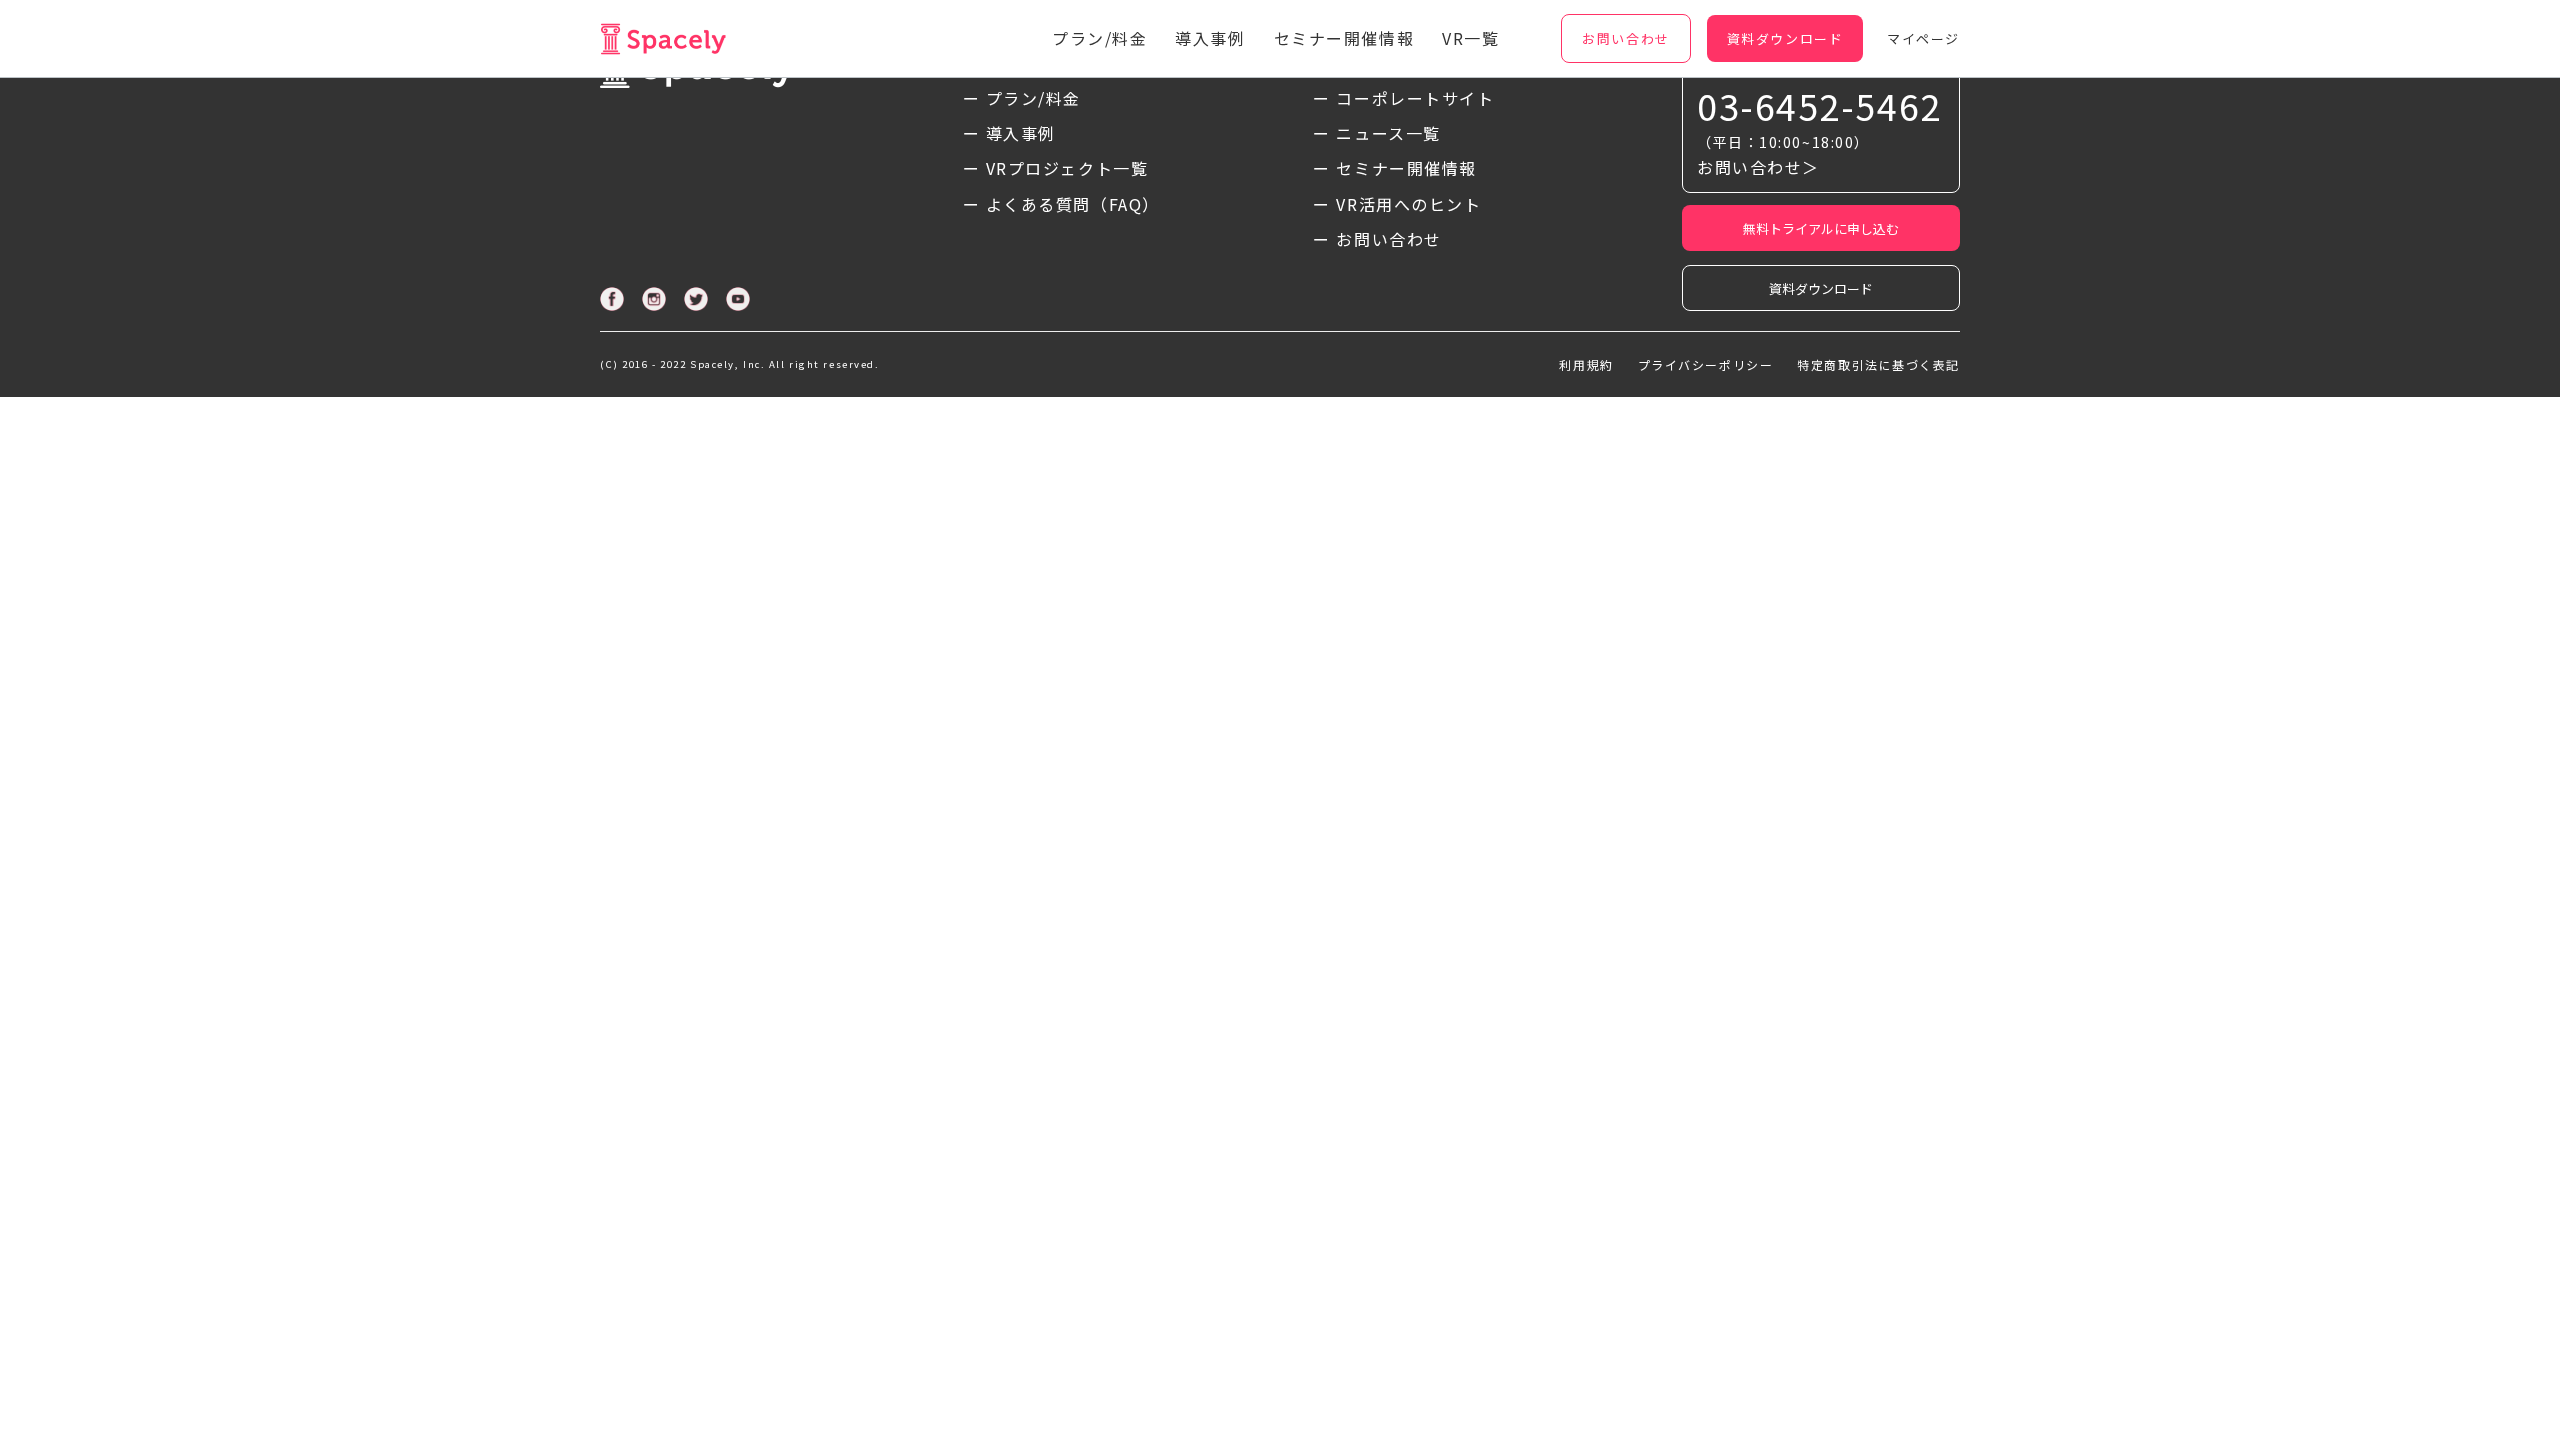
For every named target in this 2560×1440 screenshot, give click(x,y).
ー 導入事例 (1009, 133)
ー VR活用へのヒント (1397, 204)
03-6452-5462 (1819, 105)
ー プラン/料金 (1022, 98)
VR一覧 (1470, 38)
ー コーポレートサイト (1403, 98)
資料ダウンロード (1821, 288)
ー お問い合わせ (1377, 239)
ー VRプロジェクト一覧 (1056, 168)
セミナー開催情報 (1344, 38)
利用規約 (1586, 364)
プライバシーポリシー (1706, 364)
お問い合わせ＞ (1758, 167)
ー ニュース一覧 (1376, 133)
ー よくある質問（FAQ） (1061, 204)
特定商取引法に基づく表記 (1878, 364)
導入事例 (1210, 38)
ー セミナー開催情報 (1395, 168)
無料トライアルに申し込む (1821, 228)
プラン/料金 (1099, 38)
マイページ (1923, 38)
